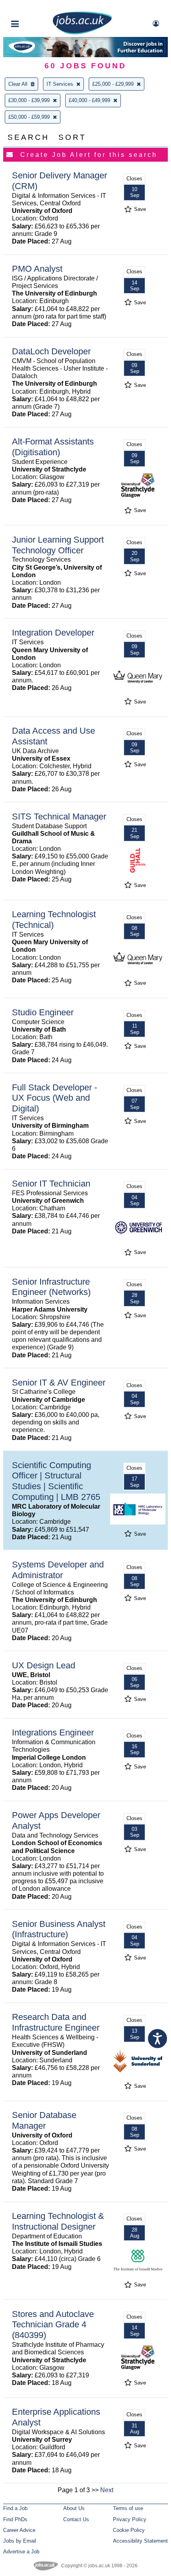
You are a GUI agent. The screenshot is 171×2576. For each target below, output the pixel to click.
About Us (74, 2508)
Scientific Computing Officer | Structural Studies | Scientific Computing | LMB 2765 (56, 1481)
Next (107, 2490)
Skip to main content (32, 7)
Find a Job (15, 2508)
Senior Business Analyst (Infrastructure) (59, 1929)
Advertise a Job (21, 2552)
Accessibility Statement (140, 2541)
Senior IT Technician (51, 1184)
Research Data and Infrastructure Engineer (56, 2022)
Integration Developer (53, 633)
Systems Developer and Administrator (58, 1570)
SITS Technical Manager (59, 816)
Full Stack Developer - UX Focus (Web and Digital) (54, 1098)
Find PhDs (15, 2519)
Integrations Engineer (53, 1732)
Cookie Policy (129, 2530)
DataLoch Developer (51, 351)
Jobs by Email (20, 2541)
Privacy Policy (130, 2519)
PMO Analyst (37, 269)
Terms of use (128, 2508)
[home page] (82, 33)
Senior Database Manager (44, 2120)
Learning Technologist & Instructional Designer (58, 2221)
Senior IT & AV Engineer (59, 1383)
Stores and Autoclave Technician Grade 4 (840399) (53, 2325)
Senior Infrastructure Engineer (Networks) (51, 1287)
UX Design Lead (44, 1665)
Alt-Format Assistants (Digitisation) (53, 447)
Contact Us (76, 2519)
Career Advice (19, 2530)
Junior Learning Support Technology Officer (58, 545)
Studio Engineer (43, 1012)
